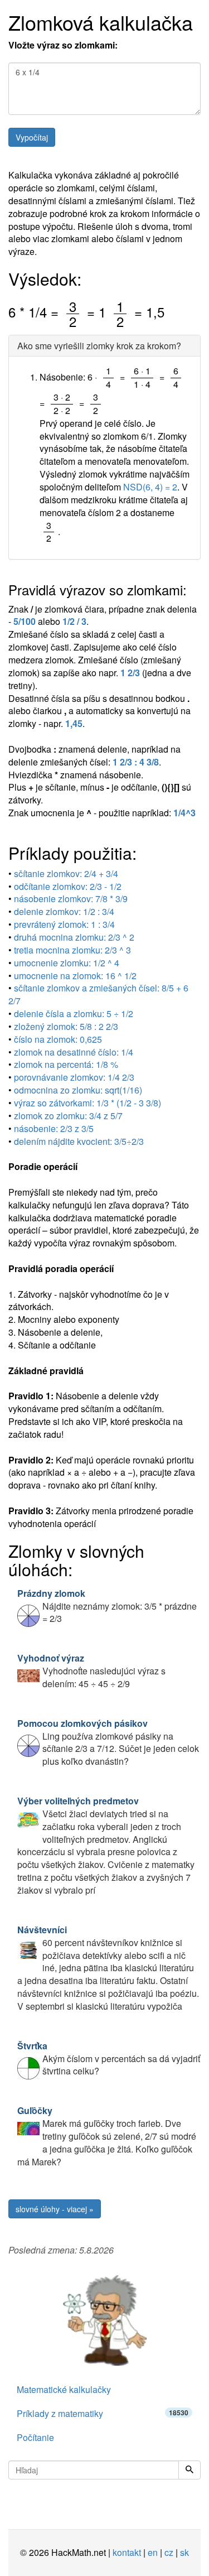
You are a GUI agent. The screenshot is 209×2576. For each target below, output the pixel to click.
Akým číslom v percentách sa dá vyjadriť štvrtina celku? (109, 2059)
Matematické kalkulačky (64, 2389)
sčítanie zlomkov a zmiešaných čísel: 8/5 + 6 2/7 (98, 994)
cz (169, 2552)
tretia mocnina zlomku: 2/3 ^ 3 (72, 950)
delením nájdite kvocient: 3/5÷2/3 (79, 1141)
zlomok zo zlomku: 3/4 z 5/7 (68, 1116)
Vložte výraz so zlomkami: (63, 45)
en (153, 2552)
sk (184, 2552)
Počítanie (35, 2437)
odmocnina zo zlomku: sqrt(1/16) (78, 1090)
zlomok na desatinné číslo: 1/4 (74, 1052)
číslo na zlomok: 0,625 (58, 1039)
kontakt (127, 2552)
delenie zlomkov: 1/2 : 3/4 (64, 911)
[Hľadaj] (189, 2470)
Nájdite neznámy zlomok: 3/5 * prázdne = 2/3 (107, 1606)
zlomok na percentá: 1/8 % (66, 1064)
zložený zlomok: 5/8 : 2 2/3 (66, 1026)
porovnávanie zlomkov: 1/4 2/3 (74, 1077)
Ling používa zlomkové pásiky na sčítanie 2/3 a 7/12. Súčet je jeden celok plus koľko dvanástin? (108, 1742)
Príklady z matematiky (103, 2413)
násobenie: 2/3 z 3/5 (54, 1128)
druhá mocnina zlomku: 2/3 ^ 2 (74, 937)
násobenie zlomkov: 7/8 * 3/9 (71, 899)
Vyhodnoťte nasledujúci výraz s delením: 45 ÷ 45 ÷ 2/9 (91, 1671)
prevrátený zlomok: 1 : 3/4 (64, 924)
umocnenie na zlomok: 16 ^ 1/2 (75, 976)
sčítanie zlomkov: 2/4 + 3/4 (66, 873)
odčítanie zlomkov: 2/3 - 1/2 (68, 886)
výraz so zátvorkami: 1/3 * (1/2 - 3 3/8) (88, 1103)
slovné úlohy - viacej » (55, 2209)
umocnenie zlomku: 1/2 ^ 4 (67, 963)
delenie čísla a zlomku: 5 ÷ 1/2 (74, 1013)
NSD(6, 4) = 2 (150, 487)
